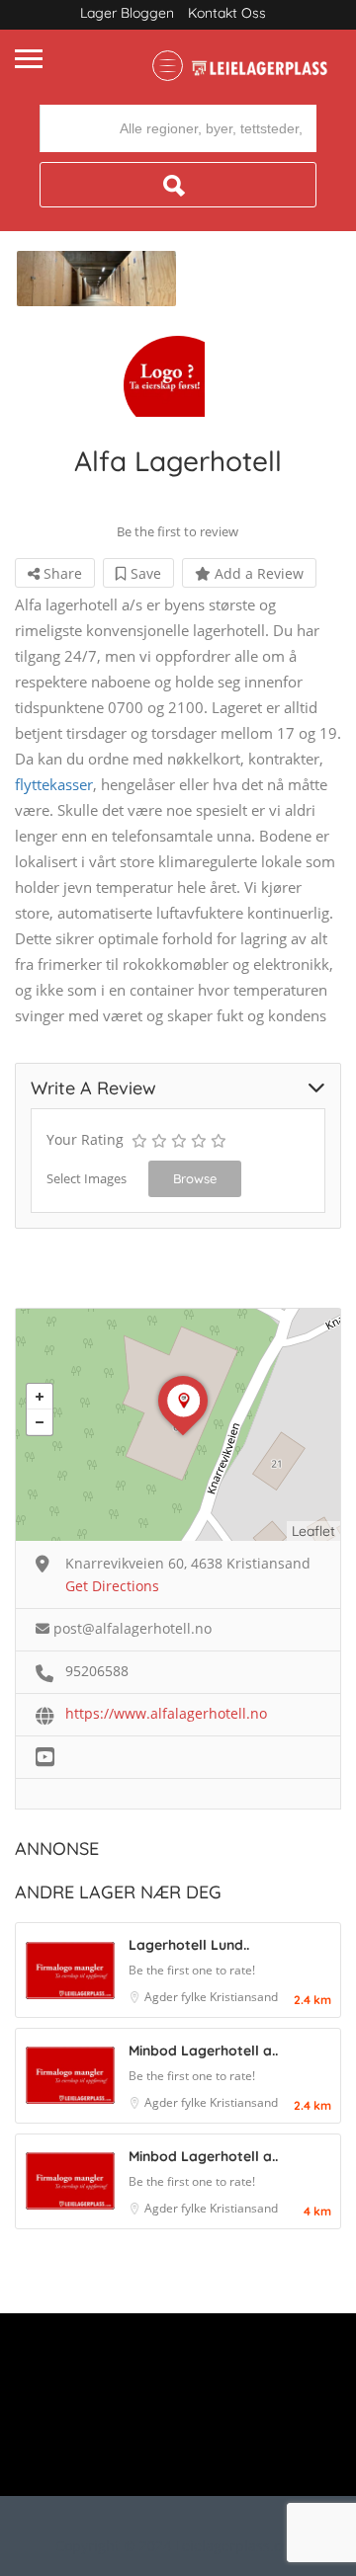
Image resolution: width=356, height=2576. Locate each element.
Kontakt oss (227, 13)
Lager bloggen (127, 13)
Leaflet (313, 1531)
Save (144, 573)
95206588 (97, 1671)
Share (61, 573)
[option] (96, 279)
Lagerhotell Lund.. (189, 1945)
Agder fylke (177, 1997)
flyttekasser (54, 784)
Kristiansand (244, 1997)
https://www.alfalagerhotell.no (166, 1713)
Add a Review (257, 573)
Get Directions (112, 1586)
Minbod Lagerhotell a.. (203, 2051)
